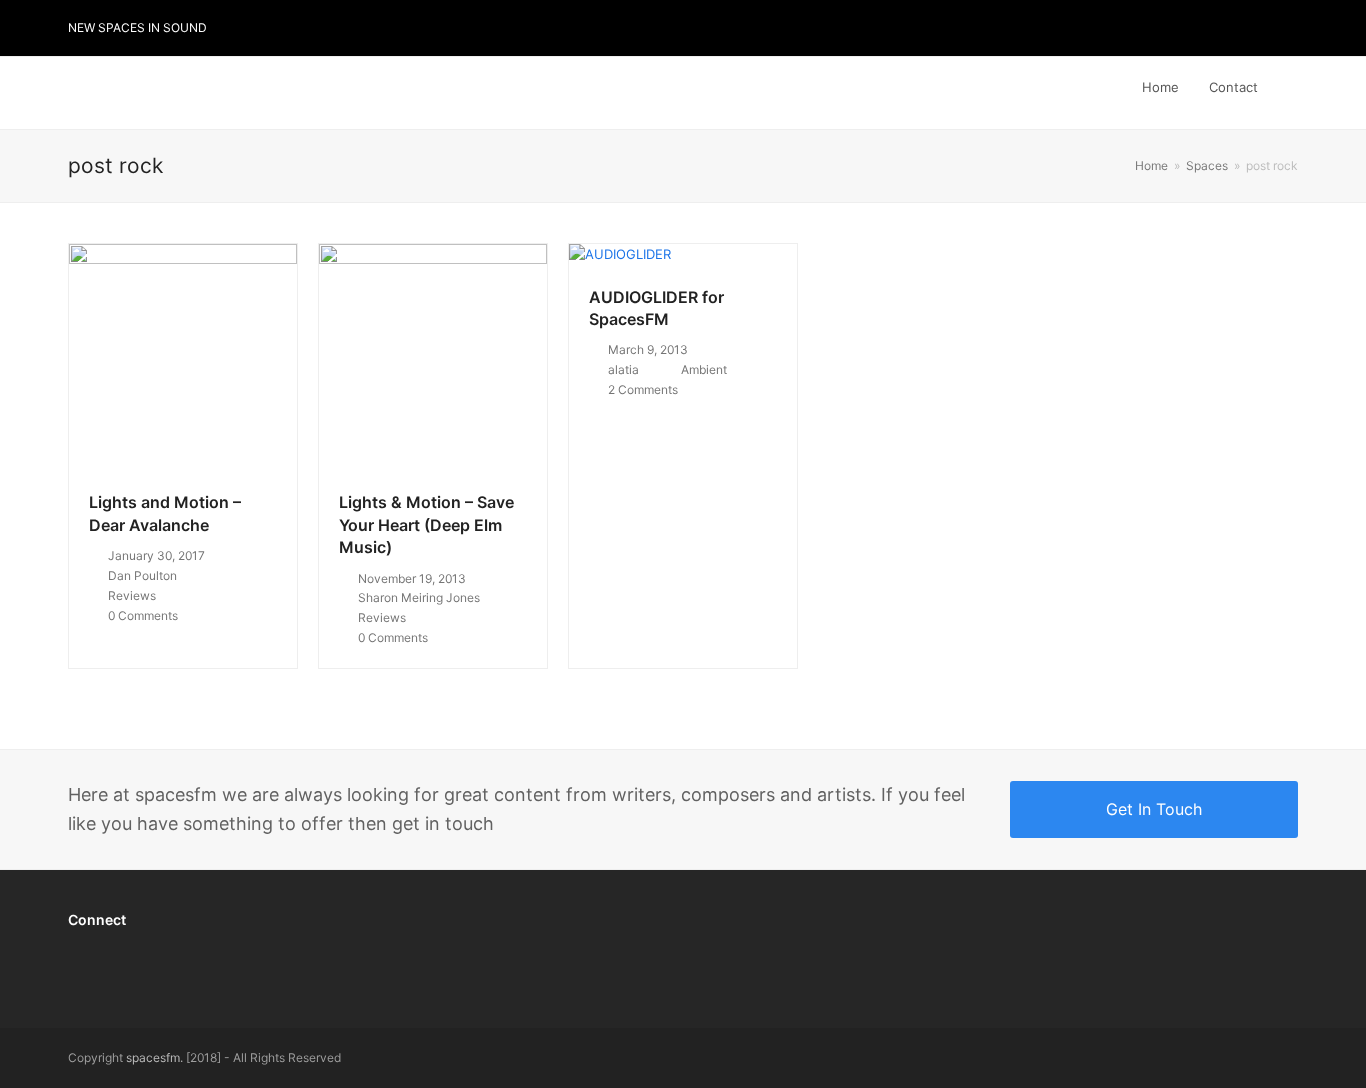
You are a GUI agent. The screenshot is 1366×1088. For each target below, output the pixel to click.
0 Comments (143, 615)
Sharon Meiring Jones (419, 597)
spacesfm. (154, 1057)
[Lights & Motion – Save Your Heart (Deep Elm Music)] (433, 356)
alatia (623, 369)
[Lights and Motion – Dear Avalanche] (183, 356)
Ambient (704, 369)
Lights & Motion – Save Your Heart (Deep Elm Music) (426, 524)
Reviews (132, 595)
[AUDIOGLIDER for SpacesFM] (620, 254)
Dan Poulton (142, 575)
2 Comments (643, 389)
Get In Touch (1154, 809)
